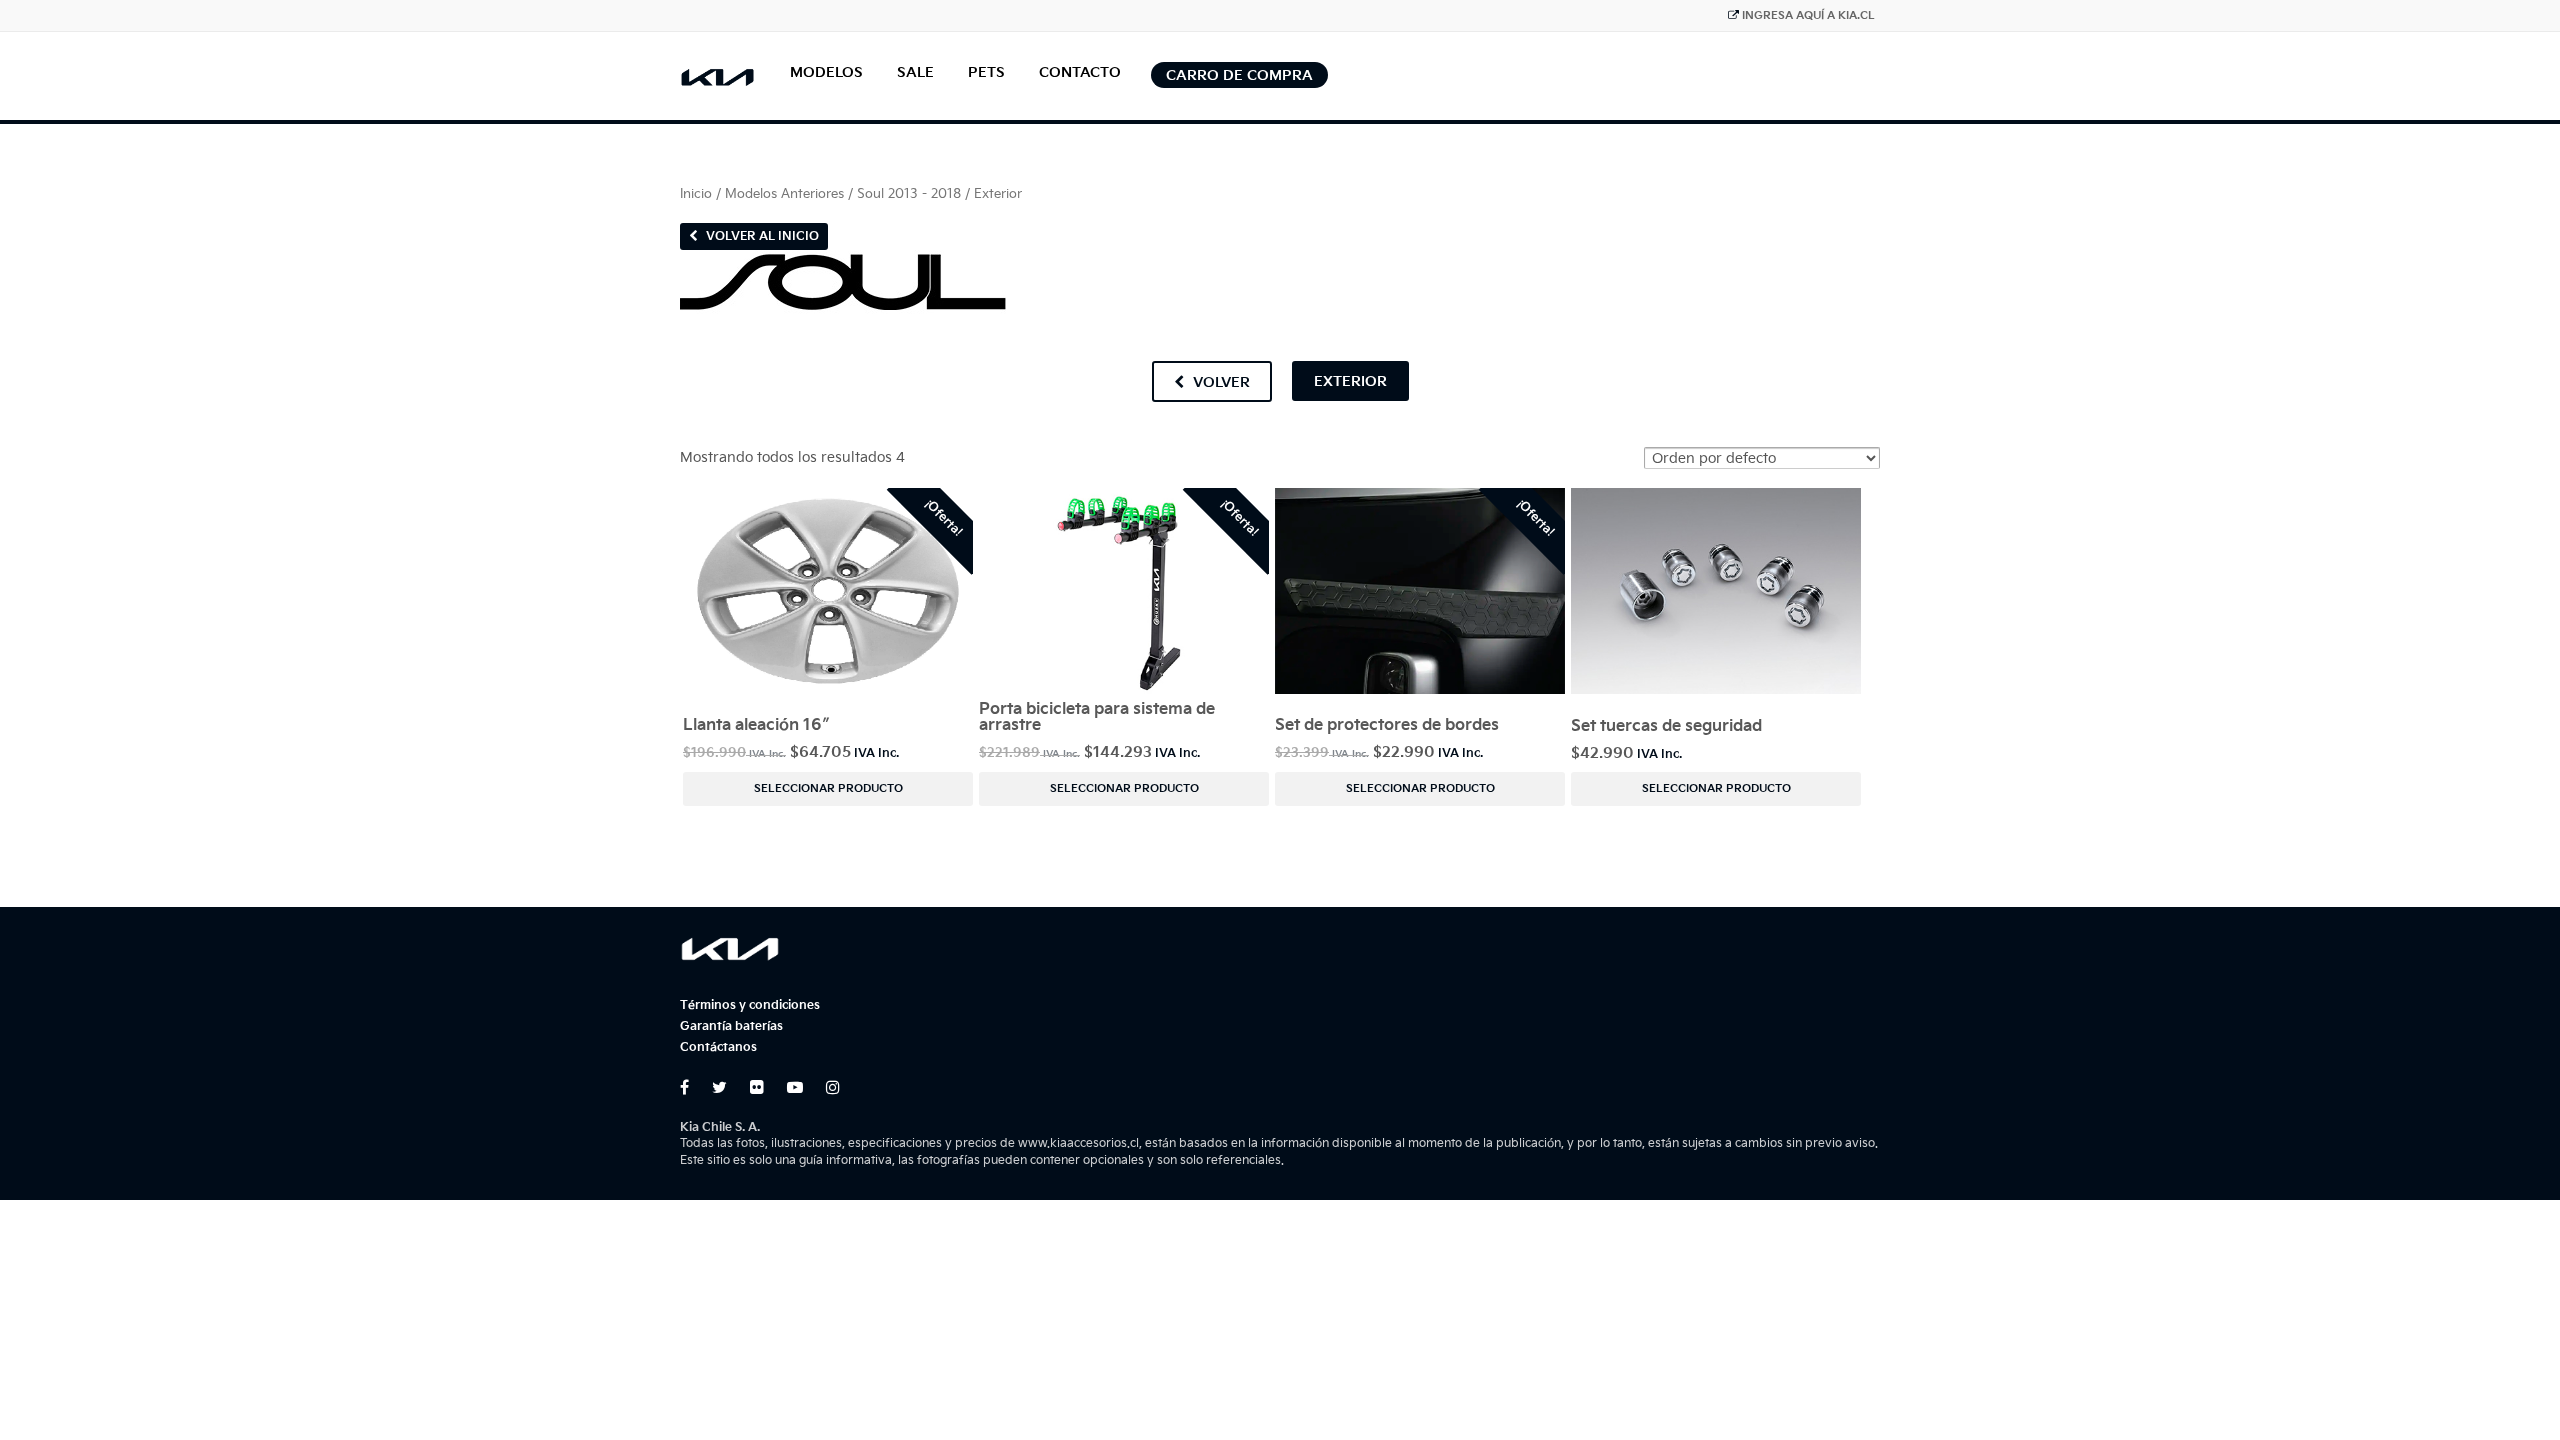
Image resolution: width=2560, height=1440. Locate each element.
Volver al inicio (761, 236)
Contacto (1080, 72)
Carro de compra (1239, 75)
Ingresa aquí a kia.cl (1808, 15)
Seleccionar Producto (828, 788)
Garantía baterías (731, 1026)
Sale (915, 72)
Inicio (696, 194)
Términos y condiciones (750, 1005)
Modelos (826, 72)
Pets (986, 72)
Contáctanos (718, 1047)
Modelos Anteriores (784, 194)
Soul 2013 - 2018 (909, 194)
